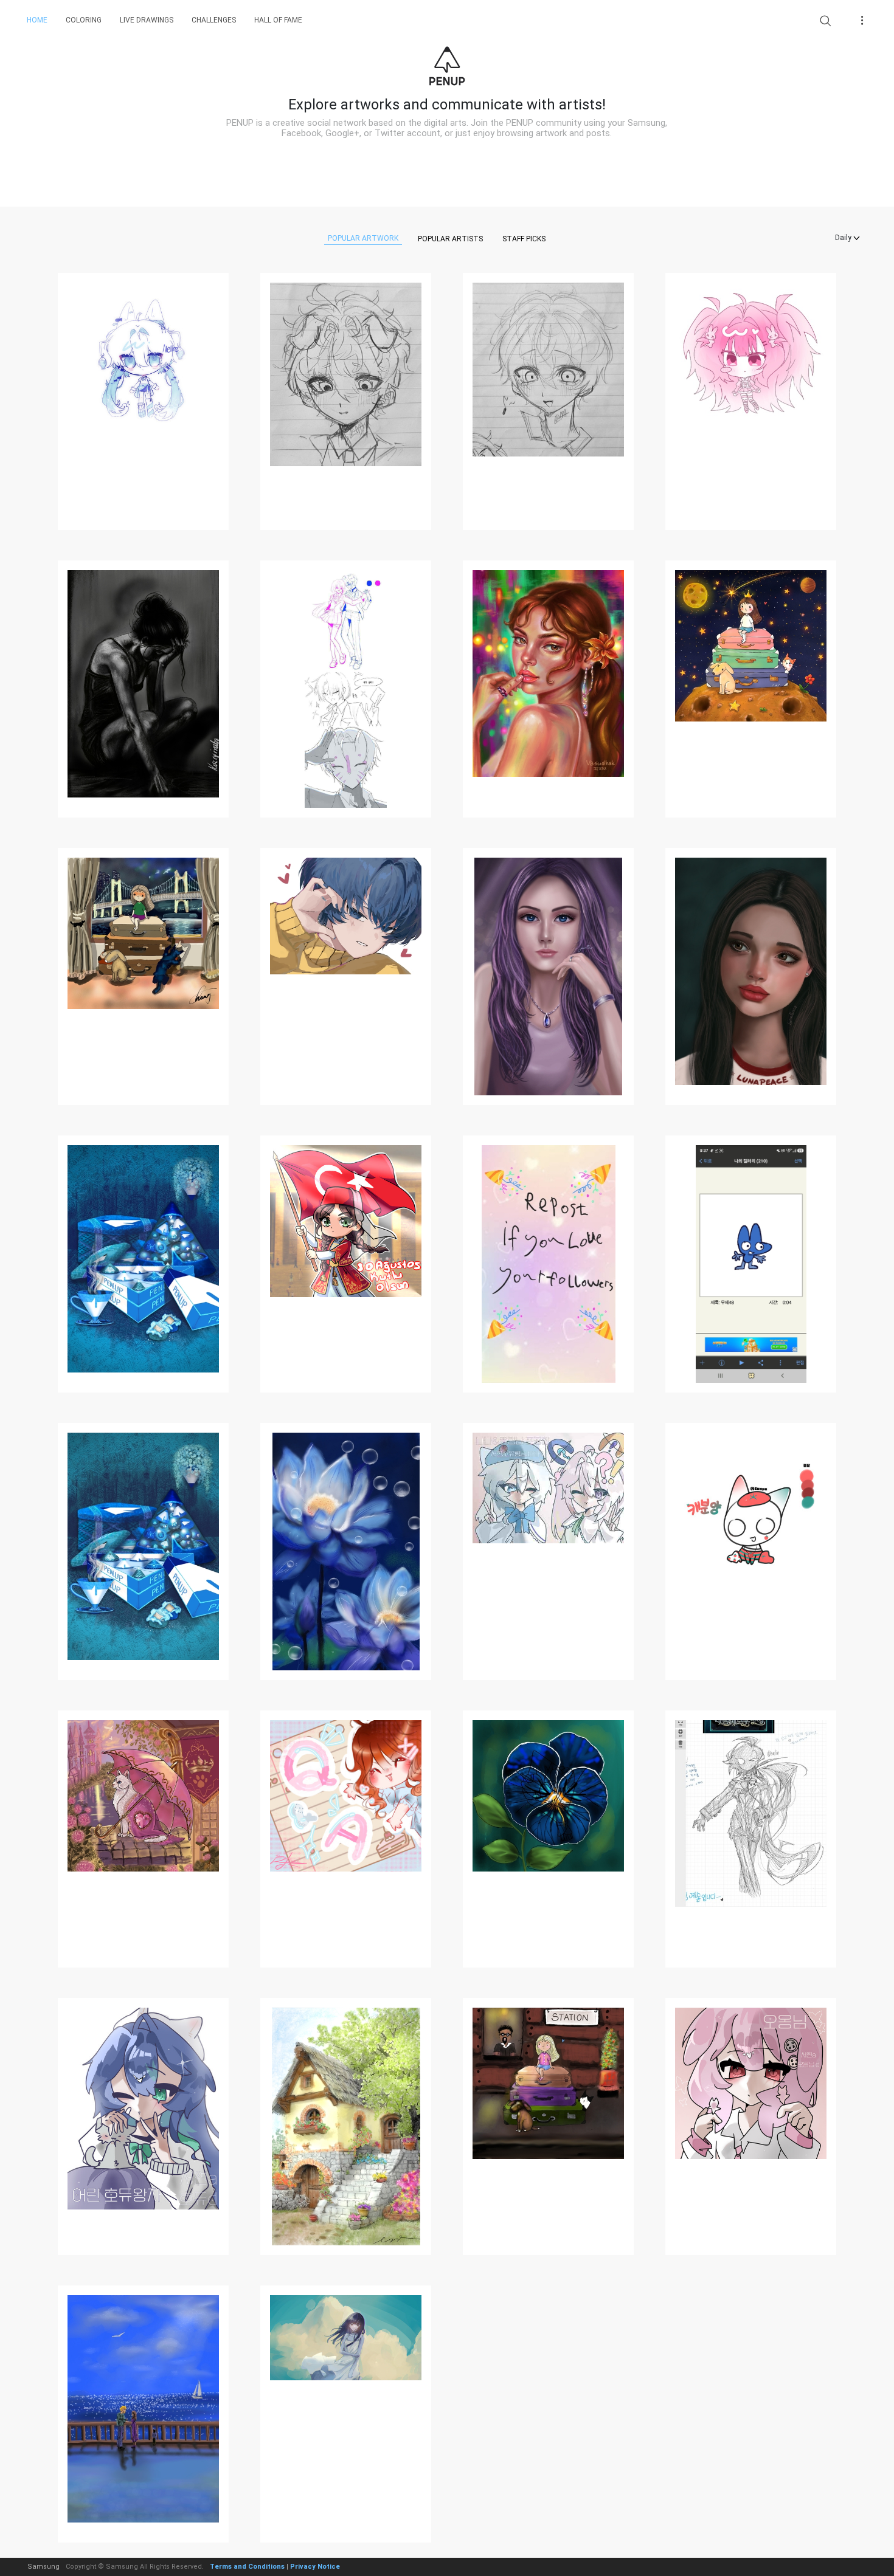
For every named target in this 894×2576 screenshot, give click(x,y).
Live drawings (147, 20)
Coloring (84, 20)
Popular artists (450, 239)
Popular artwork (363, 238)
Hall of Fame (278, 20)
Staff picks (524, 239)
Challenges (214, 20)
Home (37, 20)
